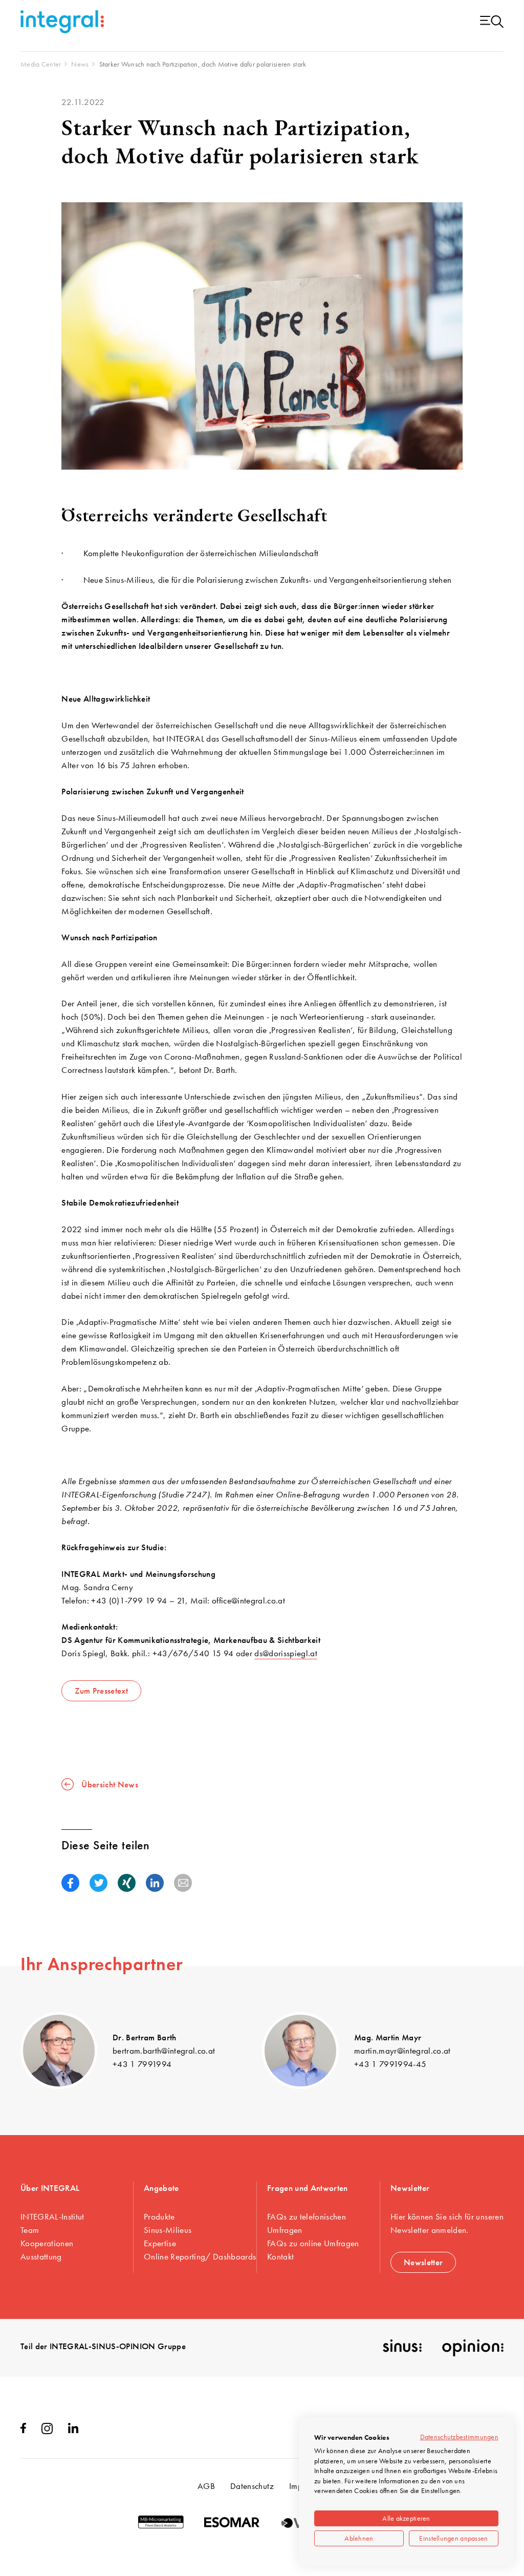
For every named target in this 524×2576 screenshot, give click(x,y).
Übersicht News (110, 1784)
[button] (70, 1883)
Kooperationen (47, 2243)
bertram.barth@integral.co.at (164, 2051)
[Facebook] (23, 2430)
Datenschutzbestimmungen (459, 2437)
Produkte (159, 2216)
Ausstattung (41, 2256)
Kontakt (280, 2256)
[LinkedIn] (73, 2430)
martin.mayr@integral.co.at (402, 2051)
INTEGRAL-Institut (52, 2216)
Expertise (160, 2243)
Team (30, 2230)
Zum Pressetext (101, 1691)
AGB (206, 2486)
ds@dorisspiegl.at (286, 1653)
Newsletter (423, 2262)
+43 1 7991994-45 (390, 2064)
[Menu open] (492, 22)
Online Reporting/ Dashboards (200, 2256)
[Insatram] (47, 2431)
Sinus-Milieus (168, 2230)
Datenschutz (252, 2486)
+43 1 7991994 (142, 2064)
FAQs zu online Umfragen (313, 2243)
